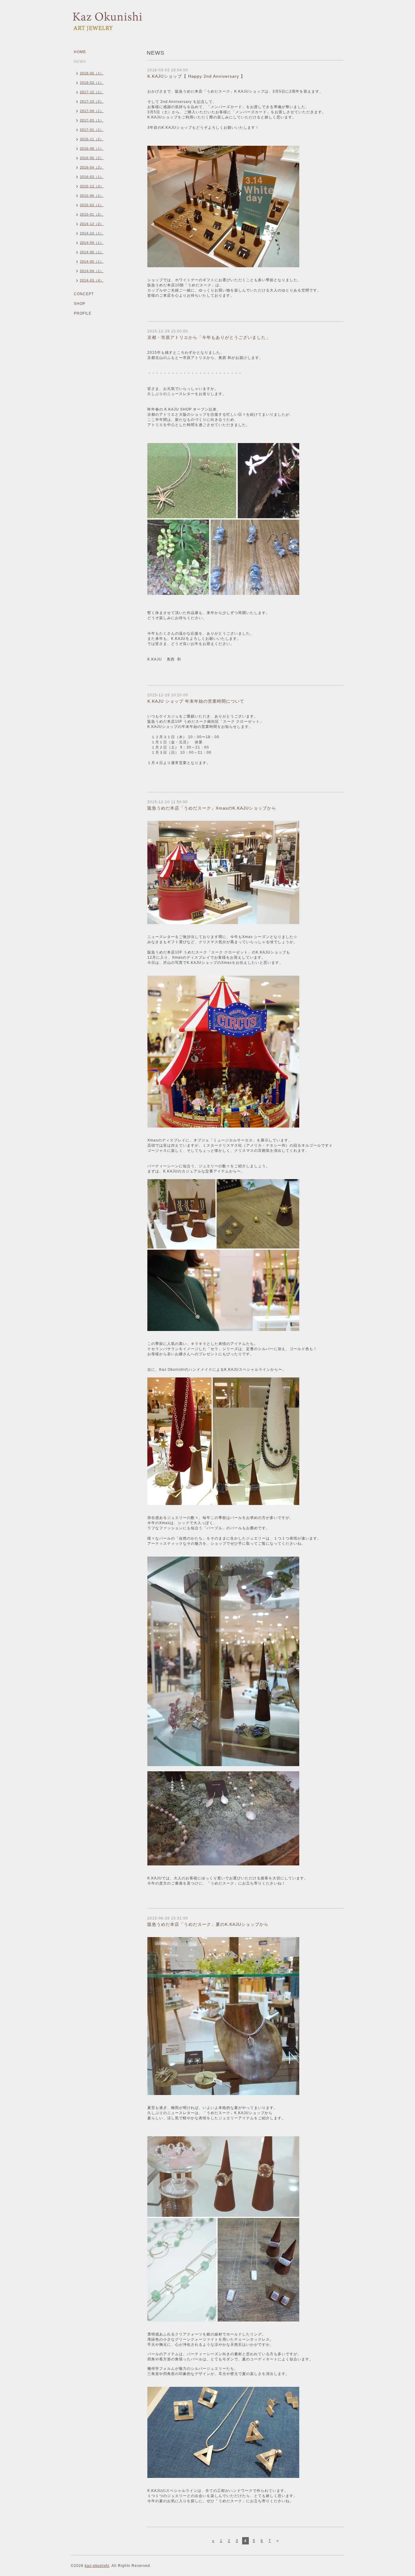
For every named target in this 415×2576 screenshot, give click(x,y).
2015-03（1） (92, 205)
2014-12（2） (92, 224)
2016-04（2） (92, 167)
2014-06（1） (92, 252)
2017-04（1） (92, 111)
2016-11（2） (92, 139)
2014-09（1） (92, 243)
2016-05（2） (92, 158)
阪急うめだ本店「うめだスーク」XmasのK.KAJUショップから (212, 808)
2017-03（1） (92, 120)
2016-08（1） (92, 148)
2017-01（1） (92, 130)
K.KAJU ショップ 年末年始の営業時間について (196, 701)
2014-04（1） (92, 271)
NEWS (80, 62)
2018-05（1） (92, 73)
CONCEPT (84, 294)
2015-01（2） (92, 214)
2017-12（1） (92, 92)
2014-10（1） (92, 233)
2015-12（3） (92, 186)
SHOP (80, 304)
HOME (80, 52)
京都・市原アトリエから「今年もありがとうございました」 (209, 337)
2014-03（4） (92, 280)
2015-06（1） (92, 196)
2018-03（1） (92, 83)
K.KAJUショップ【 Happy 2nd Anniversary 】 (196, 76)
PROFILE (83, 313)
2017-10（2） (92, 101)
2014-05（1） (92, 261)
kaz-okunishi (97, 2566)
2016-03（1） (92, 177)
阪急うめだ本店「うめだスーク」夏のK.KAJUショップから (208, 1924)
